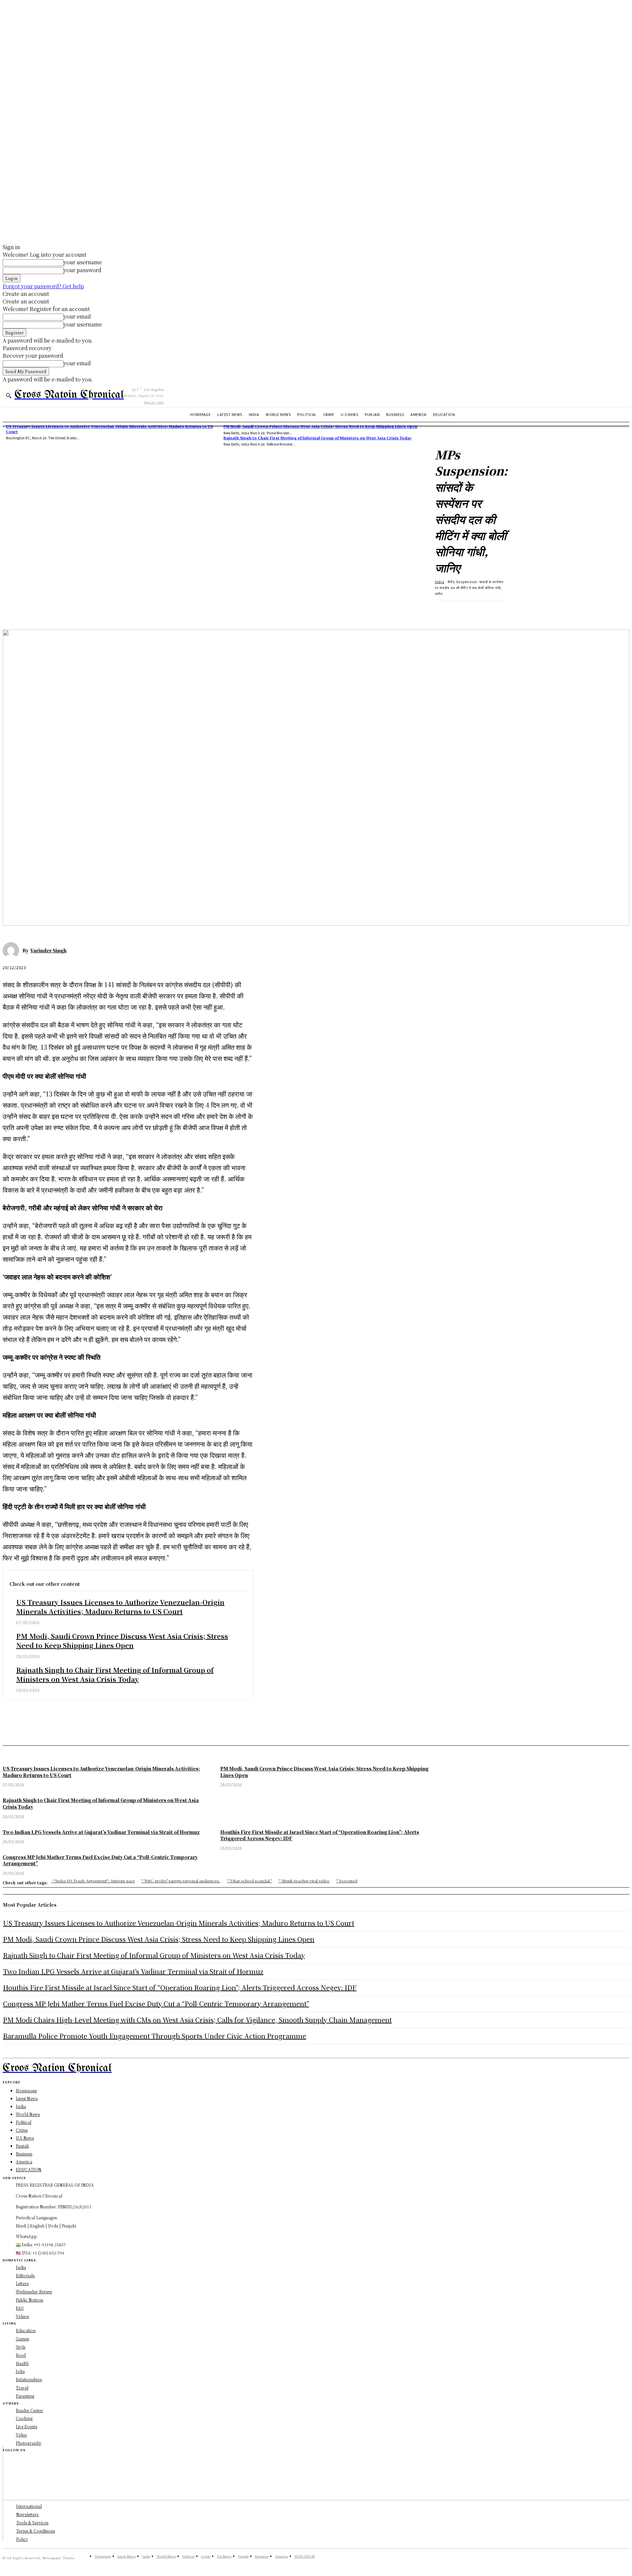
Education (26, 2330)
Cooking (24, 2418)
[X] (37, 610)
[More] (109, 610)
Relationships (29, 2379)
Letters (22, 2283)
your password (82, 270)
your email (77, 316)
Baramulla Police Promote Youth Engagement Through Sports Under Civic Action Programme (155, 2036)
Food (21, 2355)
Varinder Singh (48, 950)
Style (21, 2347)
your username (83, 262)
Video (21, 2435)
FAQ (20, 2308)
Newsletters (27, 2514)
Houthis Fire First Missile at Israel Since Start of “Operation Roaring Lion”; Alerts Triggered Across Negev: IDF (180, 1987)
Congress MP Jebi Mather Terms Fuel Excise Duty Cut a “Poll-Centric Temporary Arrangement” (156, 2004)
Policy (22, 2539)
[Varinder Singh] (13, 950)
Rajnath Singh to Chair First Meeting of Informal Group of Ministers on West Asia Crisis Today (318, 438)
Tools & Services (32, 2523)
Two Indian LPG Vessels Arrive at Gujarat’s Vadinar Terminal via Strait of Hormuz (133, 1971)
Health (22, 2363)
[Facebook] (13, 610)
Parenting (25, 2396)
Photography (29, 2443)
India (440, 582)
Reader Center (29, 2410)
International (29, 2506)
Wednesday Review (34, 2292)
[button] (9, 396)
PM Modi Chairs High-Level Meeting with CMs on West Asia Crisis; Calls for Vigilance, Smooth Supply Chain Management (197, 2020)
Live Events (26, 2426)
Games (22, 2339)
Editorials (25, 2275)
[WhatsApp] (85, 610)
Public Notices (29, 2300)
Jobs (20, 2371)
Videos (22, 2316)
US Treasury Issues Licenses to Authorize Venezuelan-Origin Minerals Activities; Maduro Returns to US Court (120, 1607)
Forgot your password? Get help (43, 286)
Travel (22, 2388)
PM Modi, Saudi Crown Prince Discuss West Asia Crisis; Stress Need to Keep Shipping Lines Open (320, 426)
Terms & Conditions (36, 2531)
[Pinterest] (61, 610)
